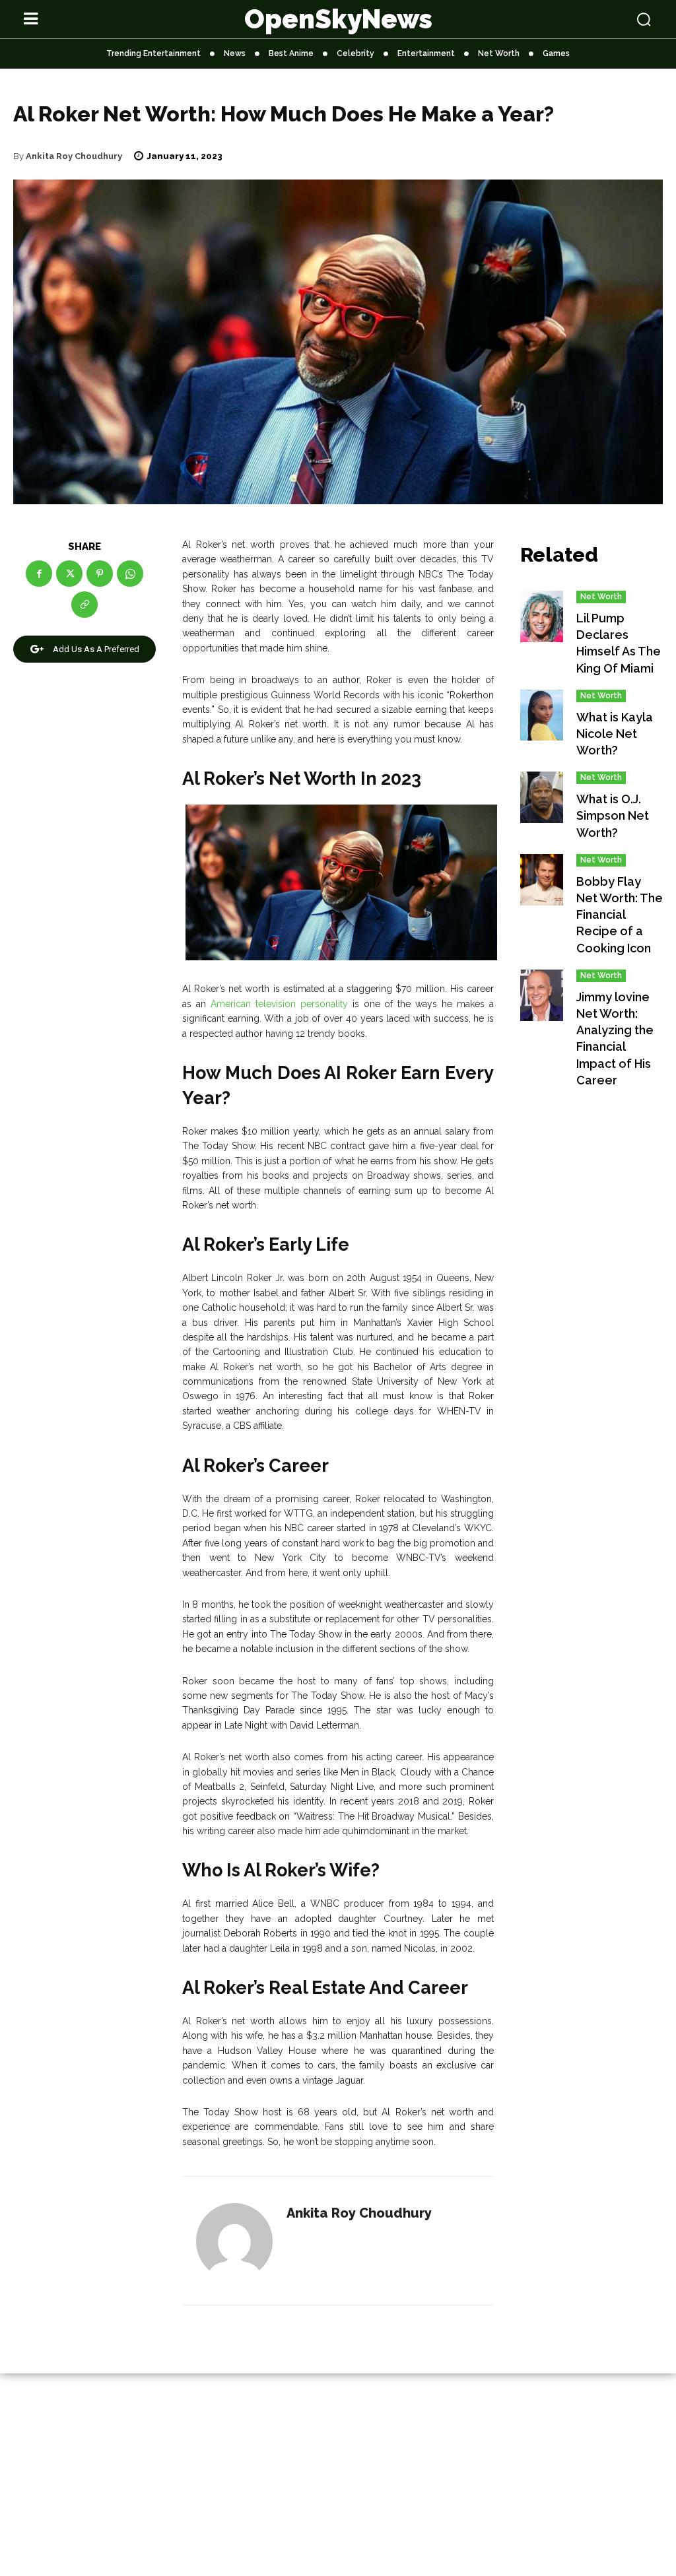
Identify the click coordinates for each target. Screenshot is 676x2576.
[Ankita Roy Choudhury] (234, 2241)
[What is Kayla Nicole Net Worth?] (542, 715)
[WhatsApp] (130, 574)
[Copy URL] (84, 605)
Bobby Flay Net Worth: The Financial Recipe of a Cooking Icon (620, 915)
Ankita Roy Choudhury (74, 156)
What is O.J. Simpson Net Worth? (613, 815)
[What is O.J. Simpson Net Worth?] (542, 797)
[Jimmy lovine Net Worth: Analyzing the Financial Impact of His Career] (542, 995)
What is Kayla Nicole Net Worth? (615, 734)
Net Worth (601, 597)
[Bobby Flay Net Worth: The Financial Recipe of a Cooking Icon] (542, 880)
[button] (591, 19)
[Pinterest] (100, 574)
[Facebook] (39, 574)
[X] (69, 574)
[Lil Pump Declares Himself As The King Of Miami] (542, 616)
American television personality (279, 1004)
